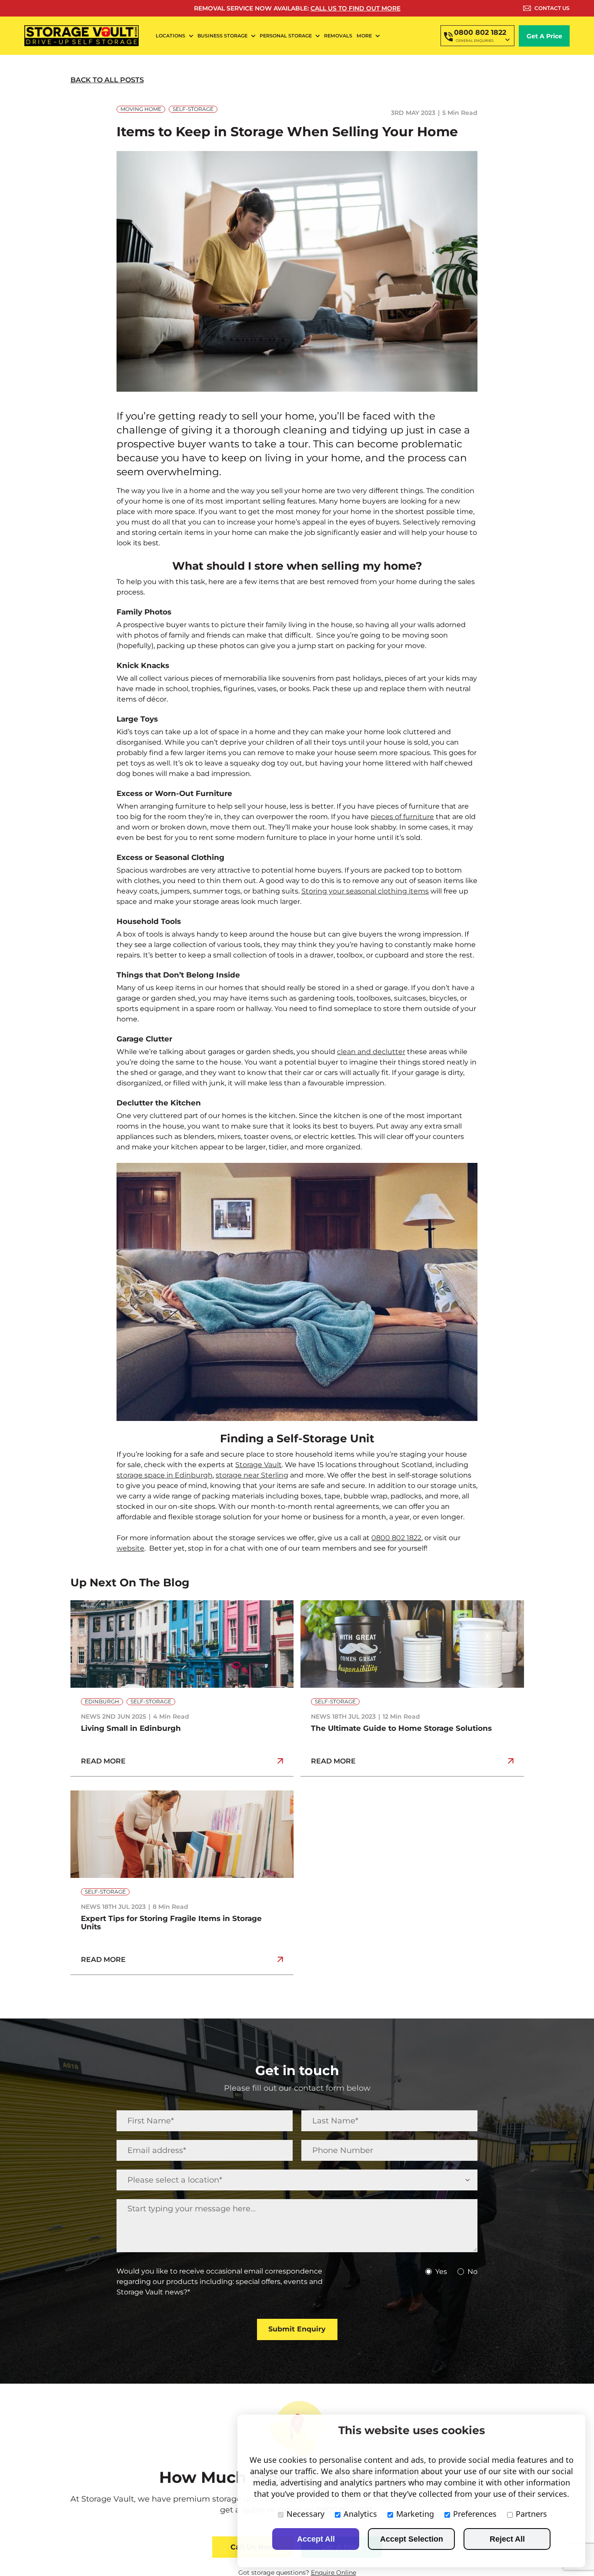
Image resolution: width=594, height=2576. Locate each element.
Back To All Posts (107, 80)
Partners (531, 2514)
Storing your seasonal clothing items (365, 891)
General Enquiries (475, 40)
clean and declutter (371, 1052)
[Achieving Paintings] (182, 1794)
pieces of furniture (402, 817)
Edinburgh (102, 1701)
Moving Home (141, 109)
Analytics (360, 2514)
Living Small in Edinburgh (131, 1728)
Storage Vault (259, 1465)
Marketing (415, 2514)
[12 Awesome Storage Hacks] (412, 1604)
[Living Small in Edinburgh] (182, 1604)
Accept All (316, 2539)
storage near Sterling (252, 1475)
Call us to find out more (355, 8)
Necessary (305, 2514)
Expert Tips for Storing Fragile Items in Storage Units (171, 1923)
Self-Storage (193, 109)
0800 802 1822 (396, 1538)
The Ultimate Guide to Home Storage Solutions (401, 1728)
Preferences (475, 2514)
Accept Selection (412, 2539)
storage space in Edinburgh (165, 1475)
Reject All (507, 2539)
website (130, 1548)
